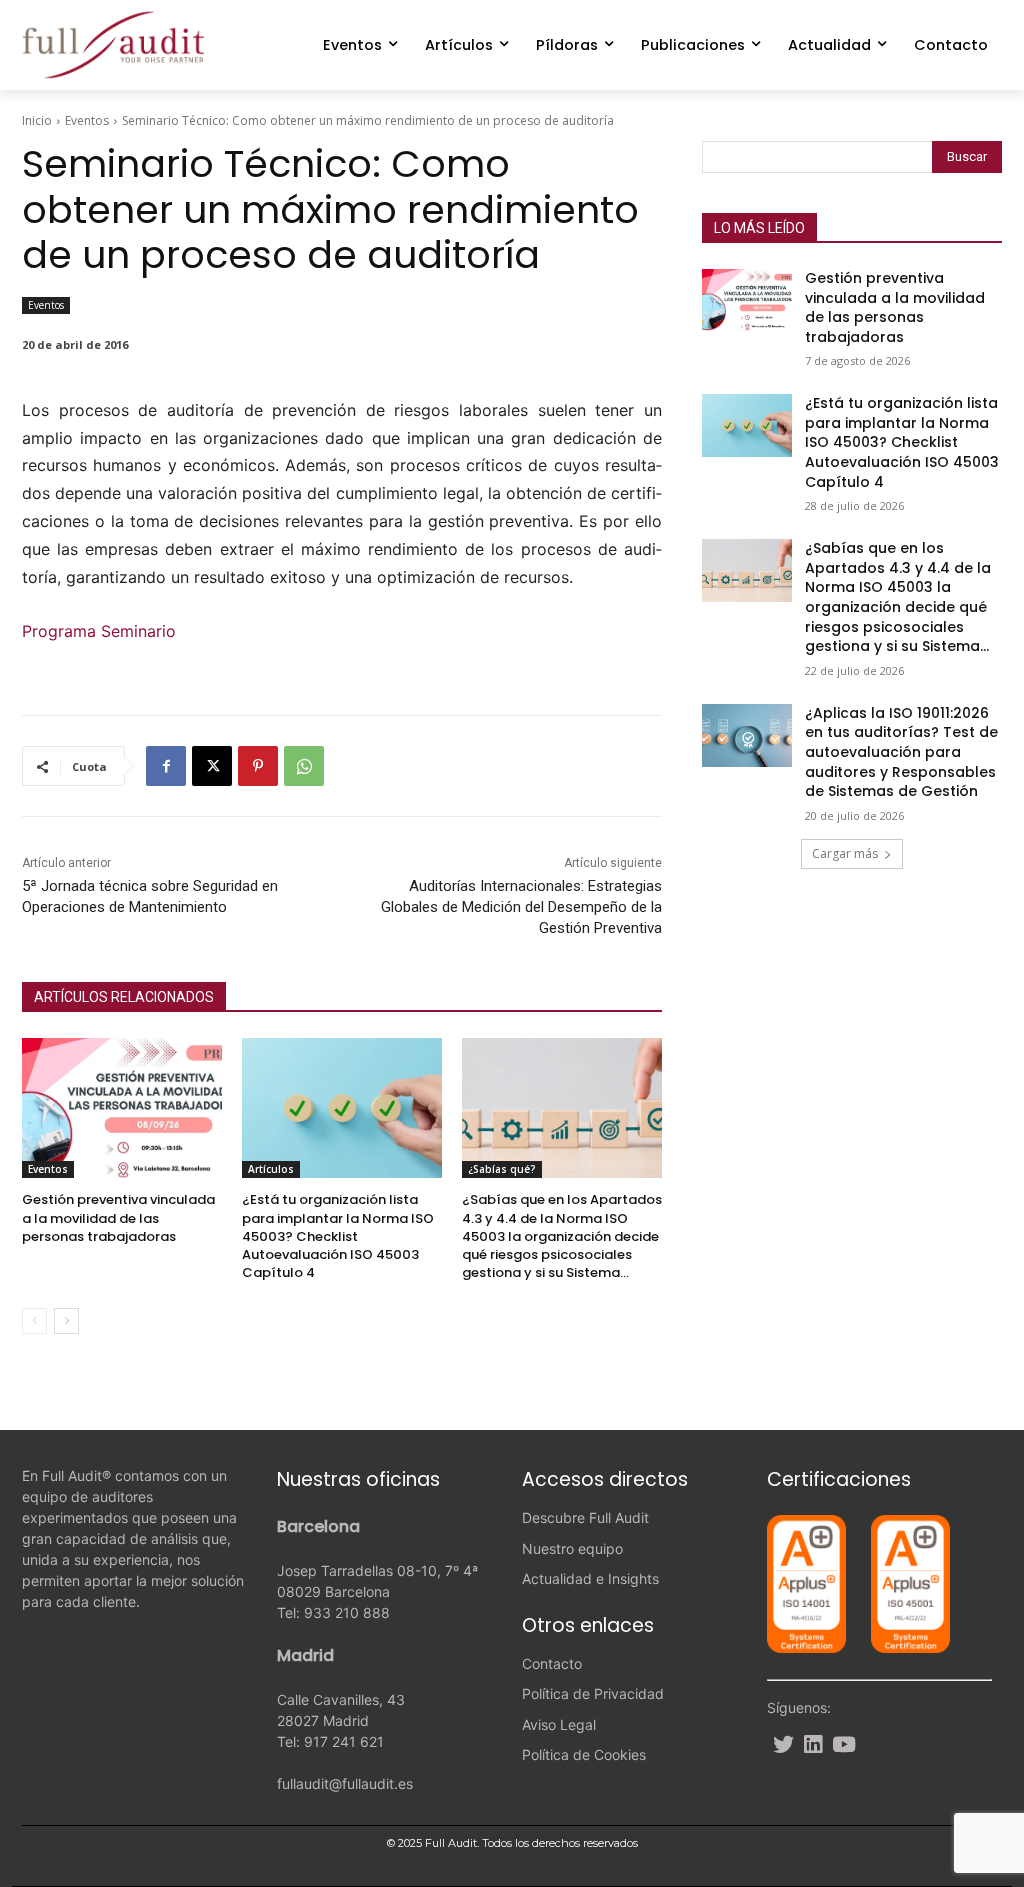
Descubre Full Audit (585, 1517)
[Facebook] (166, 766)
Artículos (271, 1169)
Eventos (87, 120)
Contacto (552, 1663)
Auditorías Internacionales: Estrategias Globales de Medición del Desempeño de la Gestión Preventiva (521, 907)
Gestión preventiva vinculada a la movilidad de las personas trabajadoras (118, 1217)
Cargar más (845, 853)
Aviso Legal (559, 1724)
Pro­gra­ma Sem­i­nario (99, 631)
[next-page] (66, 1321)
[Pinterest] (258, 766)
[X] (212, 766)
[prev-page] (34, 1321)
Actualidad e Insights (590, 1578)
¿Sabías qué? (502, 1169)
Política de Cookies (584, 1754)
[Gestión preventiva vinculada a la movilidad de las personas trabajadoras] (122, 1108)
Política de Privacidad (593, 1693)
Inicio (37, 120)
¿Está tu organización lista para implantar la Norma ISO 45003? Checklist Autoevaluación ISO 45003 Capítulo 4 (338, 1236)
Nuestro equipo (572, 1548)
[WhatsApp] (304, 766)
